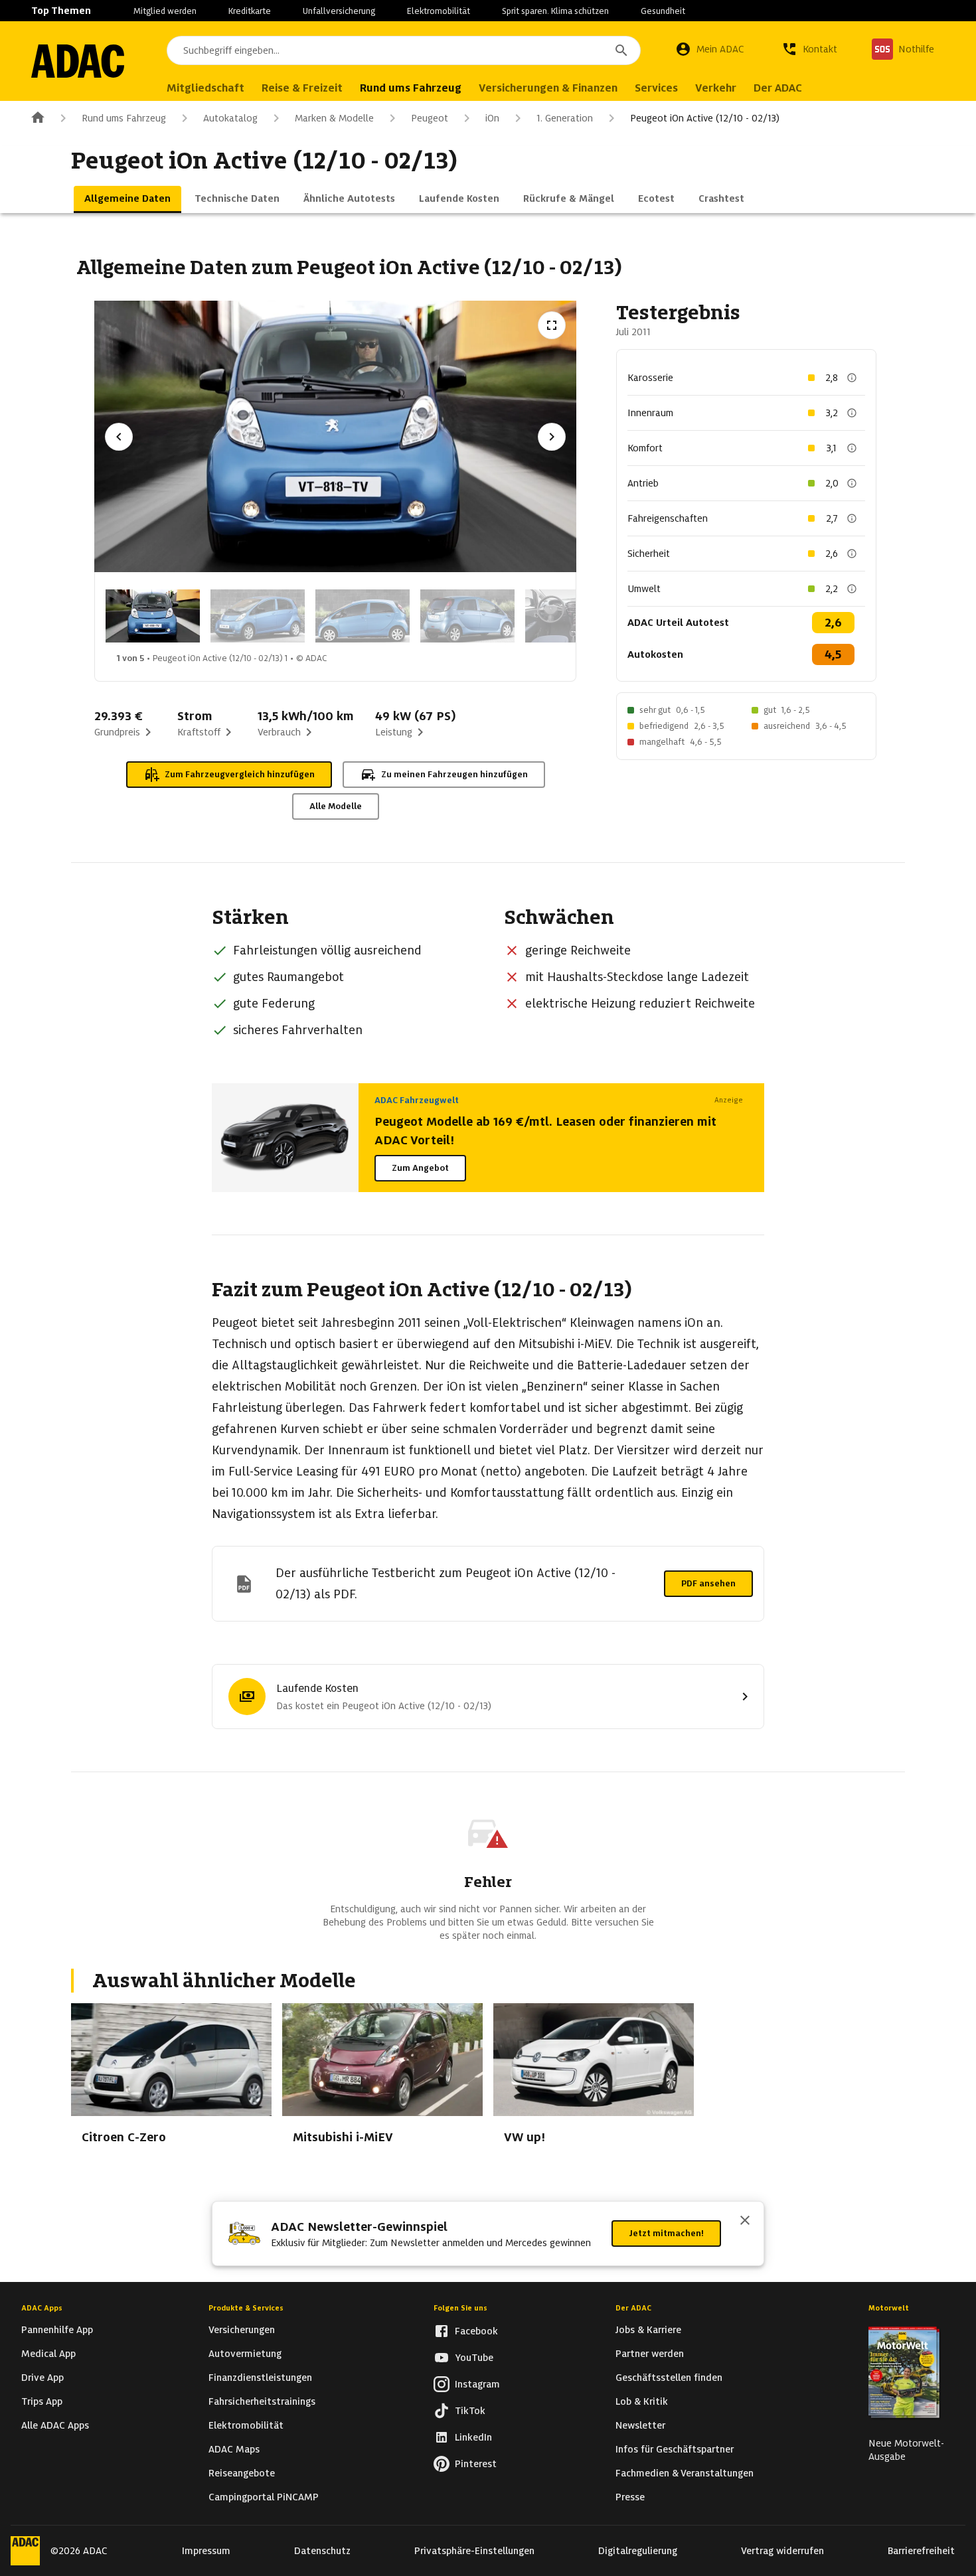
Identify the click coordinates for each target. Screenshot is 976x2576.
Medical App (48, 2354)
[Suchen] (621, 50)
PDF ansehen (708, 1583)
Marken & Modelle (334, 118)
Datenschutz (322, 2551)
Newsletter (640, 2425)
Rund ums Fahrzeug (124, 118)
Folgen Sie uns (460, 2308)
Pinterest (476, 2464)
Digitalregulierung (638, 2551)
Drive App (42, 2378)
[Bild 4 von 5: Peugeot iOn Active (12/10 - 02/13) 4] (467, 616)
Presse (630, 2497)
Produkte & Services (246, 2308)
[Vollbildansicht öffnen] (552, 325)
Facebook (476, 2331)
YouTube (474, 2358)
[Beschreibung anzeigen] (852, 378)
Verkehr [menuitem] (716, 88)
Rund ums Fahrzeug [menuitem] (411, 88)
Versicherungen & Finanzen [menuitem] (548, 88)
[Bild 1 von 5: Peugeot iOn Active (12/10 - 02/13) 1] (153, 616)
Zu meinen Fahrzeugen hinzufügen (454, 774)
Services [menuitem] (656, 88)
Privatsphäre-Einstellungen (474, 2551)
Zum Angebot (420, 1168)
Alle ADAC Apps (55, 2425)
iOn (492, 118)
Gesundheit (663, 11)
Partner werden (650, 2354)
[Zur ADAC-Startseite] (78, 61)
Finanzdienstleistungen (260, 2378)
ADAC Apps (42, 2308)
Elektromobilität (439, 11)
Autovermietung (245, 2354)
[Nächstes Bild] (552, 437)
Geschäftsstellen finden (669, 2378)
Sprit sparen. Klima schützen (555, 11)
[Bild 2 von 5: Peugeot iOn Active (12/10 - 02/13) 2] (258, 616)
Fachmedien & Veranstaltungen (685, 2473)
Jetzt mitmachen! (666, 2233)
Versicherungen (242, 2330)
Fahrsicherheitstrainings (262, 2401)
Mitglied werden (165, 11)
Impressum (206, 2551)
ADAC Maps (234, 2449)
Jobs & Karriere (648, 2330)
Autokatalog (230, 118)
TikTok (470, 2411)
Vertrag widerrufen (782, 2551)
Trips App (42, 2401)
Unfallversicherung (339, 11)
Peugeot (430, 118)
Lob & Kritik (642, 2401)
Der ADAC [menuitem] (778, 88)
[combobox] (404, 50)
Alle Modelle (336, 806)
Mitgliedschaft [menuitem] (205, 88)
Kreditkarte (250, 11)
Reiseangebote (242, 2473)
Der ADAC (633, 2308)
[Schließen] (745, 2222)
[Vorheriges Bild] (119, 437)
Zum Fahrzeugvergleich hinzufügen (240, 774)
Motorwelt (889, 2308)
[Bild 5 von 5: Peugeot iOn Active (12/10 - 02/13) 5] (572, 616)
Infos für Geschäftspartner (675, 2449)
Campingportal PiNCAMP (264, 2497)
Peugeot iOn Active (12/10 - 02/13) (705, 118)
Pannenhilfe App (57, 2330)
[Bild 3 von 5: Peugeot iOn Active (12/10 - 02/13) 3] (363, 616)
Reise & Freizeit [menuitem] (302, 88)
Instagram (477, 2384)
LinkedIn (473, 2437)
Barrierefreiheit (921, 2551)
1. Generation (565, 118)
